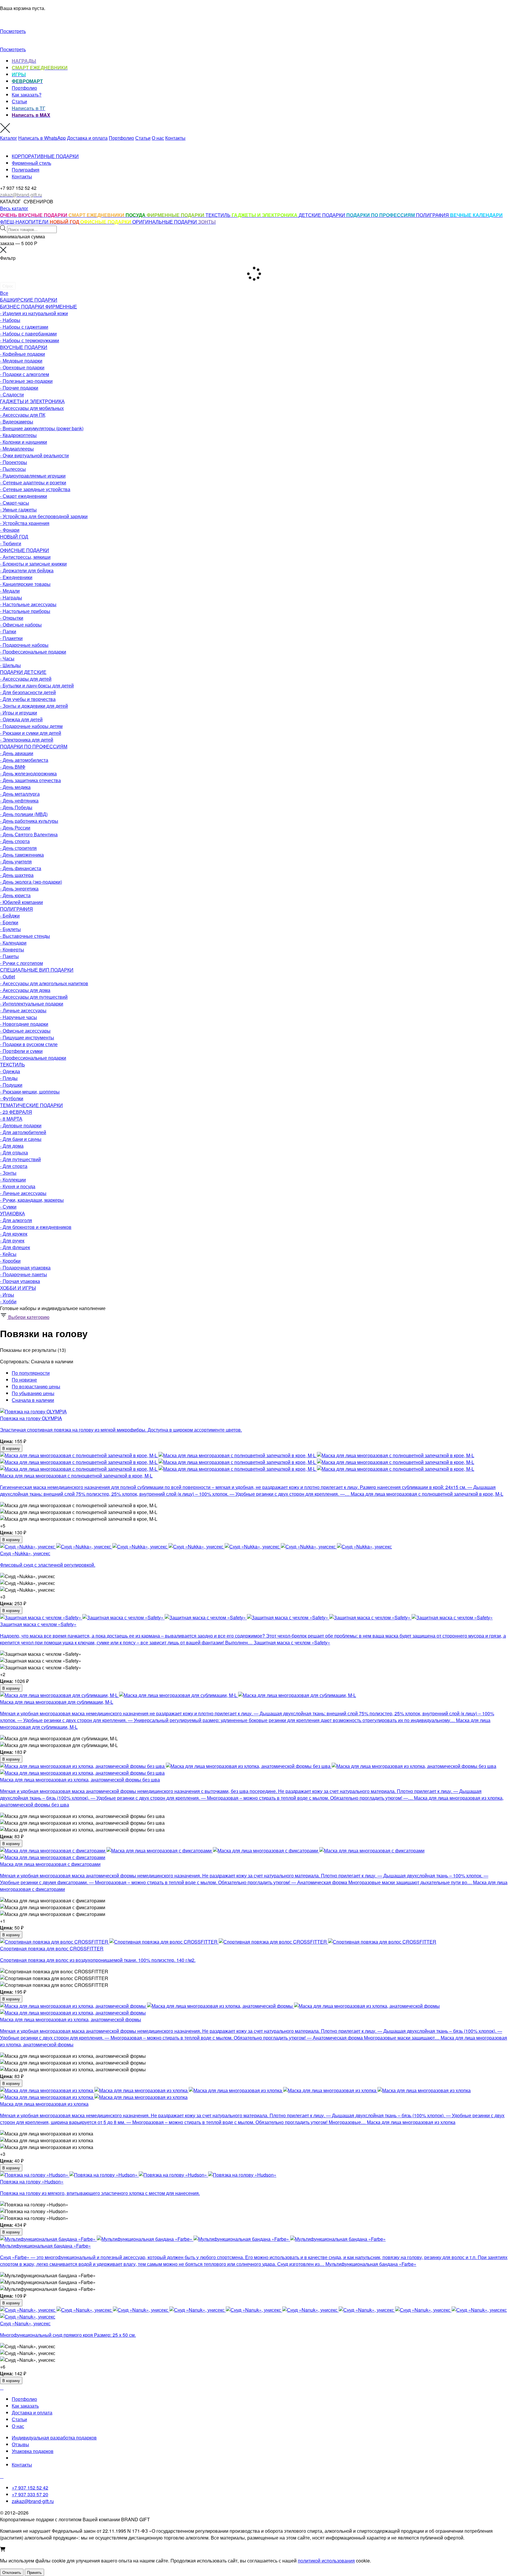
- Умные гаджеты (18, 510)
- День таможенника (22, 855)
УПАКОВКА (12, 1213)
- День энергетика (19, 889)
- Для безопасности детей (28, 692)
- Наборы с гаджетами (24, 327)
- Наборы (10, 320)
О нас (158, 138)
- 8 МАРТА (11, 1119)
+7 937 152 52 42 (30, 2488)
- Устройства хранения (25, 523)
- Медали (10, 591)
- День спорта (15, 841)
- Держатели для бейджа (27, 570)
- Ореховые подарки (22, 367)
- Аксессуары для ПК (23, 415)
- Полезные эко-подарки (26, 381)
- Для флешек (15, 1247)
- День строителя (18, 848)
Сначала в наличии (33, 1400)
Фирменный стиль (31, 163)
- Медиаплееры (17, 449)
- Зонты (8, 1173)
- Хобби (8, 1301)
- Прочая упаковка (20, 1281)
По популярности (31, 1373)
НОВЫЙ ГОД (14, 537)
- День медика (15, 787)
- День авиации (17, 753)
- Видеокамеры (17, 422)
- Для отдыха (14, 1152)
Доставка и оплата (87, 138)
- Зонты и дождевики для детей (34, 706)
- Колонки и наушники (24, 442)
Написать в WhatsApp (42, 138)
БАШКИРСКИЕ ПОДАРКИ (29, 300)
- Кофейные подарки (22, 354)
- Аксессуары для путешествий (34, 997)
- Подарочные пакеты (24, 1274)
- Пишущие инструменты (27, 1037)
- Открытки (12, 618)
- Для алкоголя (16, 1220)
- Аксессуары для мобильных (32, 408)
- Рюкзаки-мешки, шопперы (30, 1092)
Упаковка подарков (33, 2451)
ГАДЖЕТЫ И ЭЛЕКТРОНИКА (32, 401)
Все (4, 293)
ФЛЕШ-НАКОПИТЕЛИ (25, 222)
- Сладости (12, 394)
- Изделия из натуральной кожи (34, 313)
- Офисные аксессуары (25, 1031)
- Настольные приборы (25, 611)
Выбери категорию (28, 1317)
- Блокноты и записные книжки (33, 564)
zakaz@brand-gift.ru (33, 2501)
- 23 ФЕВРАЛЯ (16, 1112)
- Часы (7, 658)
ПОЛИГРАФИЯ (433, 215)
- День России (15, 828)
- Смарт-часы (15, 503)
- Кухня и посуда (18, 1186)
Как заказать (25, 2406)
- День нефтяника (19, 801)
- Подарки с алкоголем (25, 374)
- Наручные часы (19, 1017)
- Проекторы (14, 462)
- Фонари (10, 530)
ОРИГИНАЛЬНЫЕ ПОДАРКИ (165, 222)
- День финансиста (21, 868)
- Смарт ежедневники (24, 496)
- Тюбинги (11, 543)
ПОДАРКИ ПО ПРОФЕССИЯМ (34, 746)
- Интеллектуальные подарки (32, 1004)
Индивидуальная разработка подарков (54, 2438)
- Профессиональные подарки (33, 652)
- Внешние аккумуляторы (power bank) (42, 428)
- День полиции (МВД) (24, 814)
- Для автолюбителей (23, 1132)
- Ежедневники (16, 577)
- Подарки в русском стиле (29, 1044)
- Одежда (10, 1071)
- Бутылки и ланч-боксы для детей (37, 685)
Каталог (9, 138)
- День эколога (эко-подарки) (31, 882)
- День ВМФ (13, 767)
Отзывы (20, 2444)
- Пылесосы (13, 469)
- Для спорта (14, 1166)
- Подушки (11, 1085)
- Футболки (12, 1098)
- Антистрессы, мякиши (25, 557)
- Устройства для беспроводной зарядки (44, 516)
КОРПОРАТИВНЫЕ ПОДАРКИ (45, 156)
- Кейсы (8, 1254)
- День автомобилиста (24, 760)
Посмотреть (13, 31)
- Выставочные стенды (25, 936)
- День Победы (16, 807)
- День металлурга (20, 794)
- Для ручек (12, 1240)
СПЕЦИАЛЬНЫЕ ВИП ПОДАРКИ (37, 970)
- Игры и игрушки (19, 713)
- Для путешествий (20, 1159)
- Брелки (9, 922)
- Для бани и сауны (21, 1139)
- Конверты (12, 949)
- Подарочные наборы (24, 645)
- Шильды (10, 665)
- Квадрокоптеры (18, 435)
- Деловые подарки (21, 1125)
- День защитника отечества (30, 780)
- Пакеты (9, 956)
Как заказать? (27, 95)
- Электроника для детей (27, 740)
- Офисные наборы (21, 625)
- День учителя (16, 861)
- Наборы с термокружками (30, 340)
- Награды (11, 598)
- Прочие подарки (19, 388)
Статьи (19, 101)
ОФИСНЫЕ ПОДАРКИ (25, 550)
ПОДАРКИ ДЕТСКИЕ (23, 672)
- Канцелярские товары (25, 584)
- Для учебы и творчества (28, 699)
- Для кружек (14, 1234)
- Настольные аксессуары (28, 604)
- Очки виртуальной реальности (34, 455)
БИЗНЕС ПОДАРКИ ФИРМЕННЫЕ (39, 306)
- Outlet (7, 977)
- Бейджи (10, 916)
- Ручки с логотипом (21, 963)
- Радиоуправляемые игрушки (33, 476)
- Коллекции (13, 1180)
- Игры (7, 1295)
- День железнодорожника (28, 773)
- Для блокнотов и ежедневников (36, 1227)
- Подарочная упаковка (25, 1268)
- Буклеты (10, 929)
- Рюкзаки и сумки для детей (31, 733)
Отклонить (12, 2572)
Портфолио (24, 88)
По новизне (24, 1380)
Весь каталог (14, 208)
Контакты (175, 138)
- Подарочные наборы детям (31, 726)
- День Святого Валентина (29, 834)
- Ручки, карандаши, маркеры (32, 1200)
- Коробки (10, 1261)
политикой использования (326, 2561)
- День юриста (15, 895)
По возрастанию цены (36, 1386)
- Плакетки (11, 638)
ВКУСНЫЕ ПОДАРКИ (24, 347)
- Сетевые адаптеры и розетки (33, 482)
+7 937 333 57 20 (30, 2494)
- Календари (13, 943)
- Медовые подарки (21, 361)
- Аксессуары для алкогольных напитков (44, 983)
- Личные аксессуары (23, 1010)
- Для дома (12, 1146)
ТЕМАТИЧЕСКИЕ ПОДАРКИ (31, 1105)
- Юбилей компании (21, 902)
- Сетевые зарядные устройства (35, 489)
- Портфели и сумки (21, 1051)
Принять (34, 2572)
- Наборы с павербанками (28, 334)
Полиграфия (26, 170)
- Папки (8, 631)
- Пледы (9, 1078)
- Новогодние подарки (24, 1024)
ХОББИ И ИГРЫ (18, 1288)
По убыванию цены (33, 1393)
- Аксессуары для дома (25, 990)
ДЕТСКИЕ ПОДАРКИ (322, 215)
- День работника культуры (29, 821)
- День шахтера (17, 875)
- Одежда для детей (21, 719)
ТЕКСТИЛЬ (219, 215)
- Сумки (8, 1207)
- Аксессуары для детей (26, 679)
